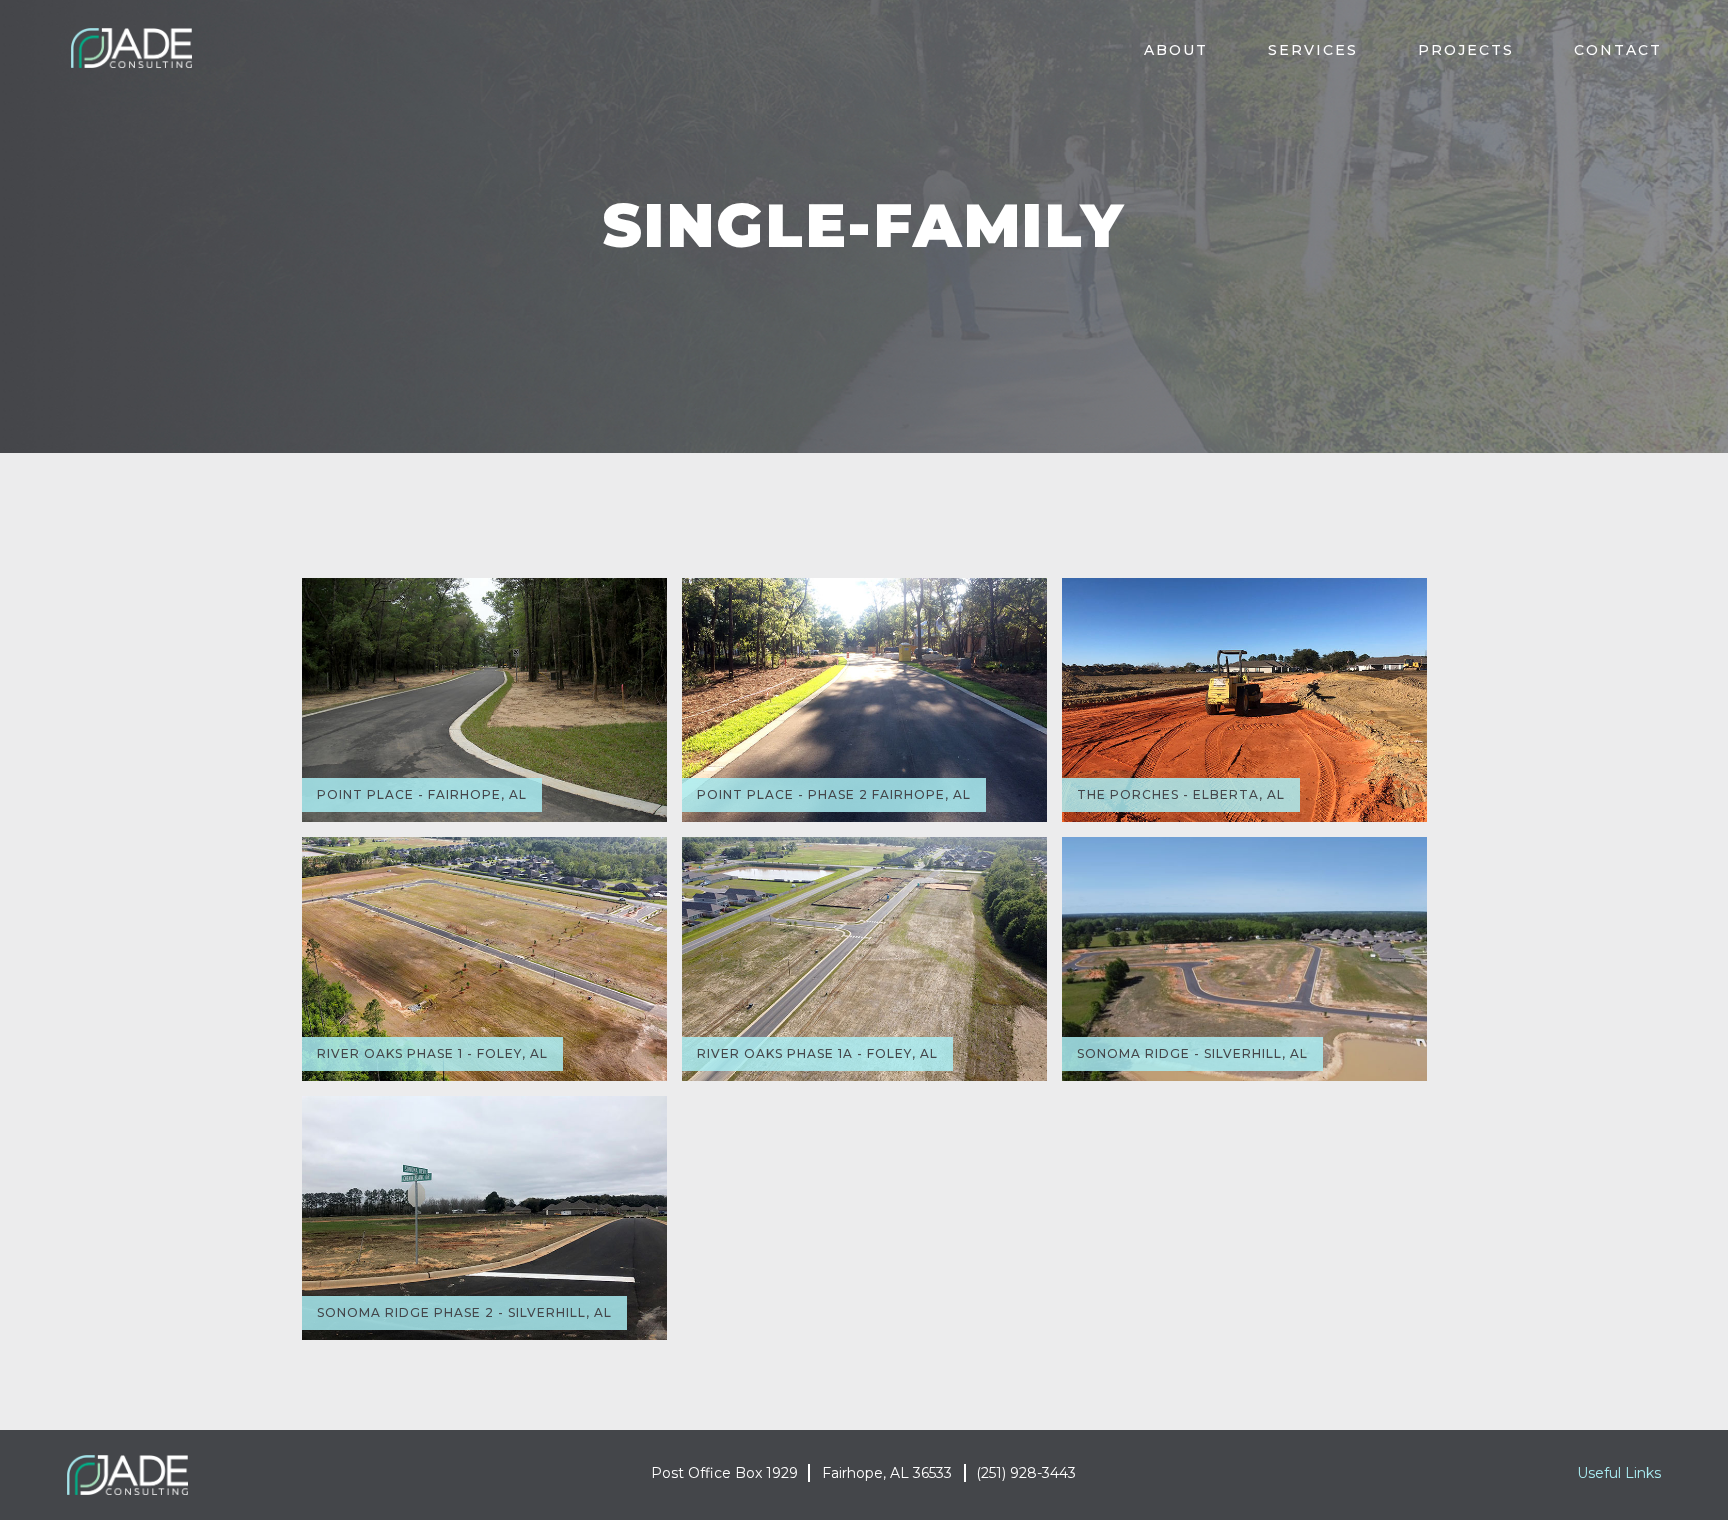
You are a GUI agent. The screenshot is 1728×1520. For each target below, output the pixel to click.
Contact (1618, 50)
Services (1313, 50)
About (1176, 50)
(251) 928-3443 (1026, 1473)
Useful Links (1619, 1473)
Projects (1466, 50)
